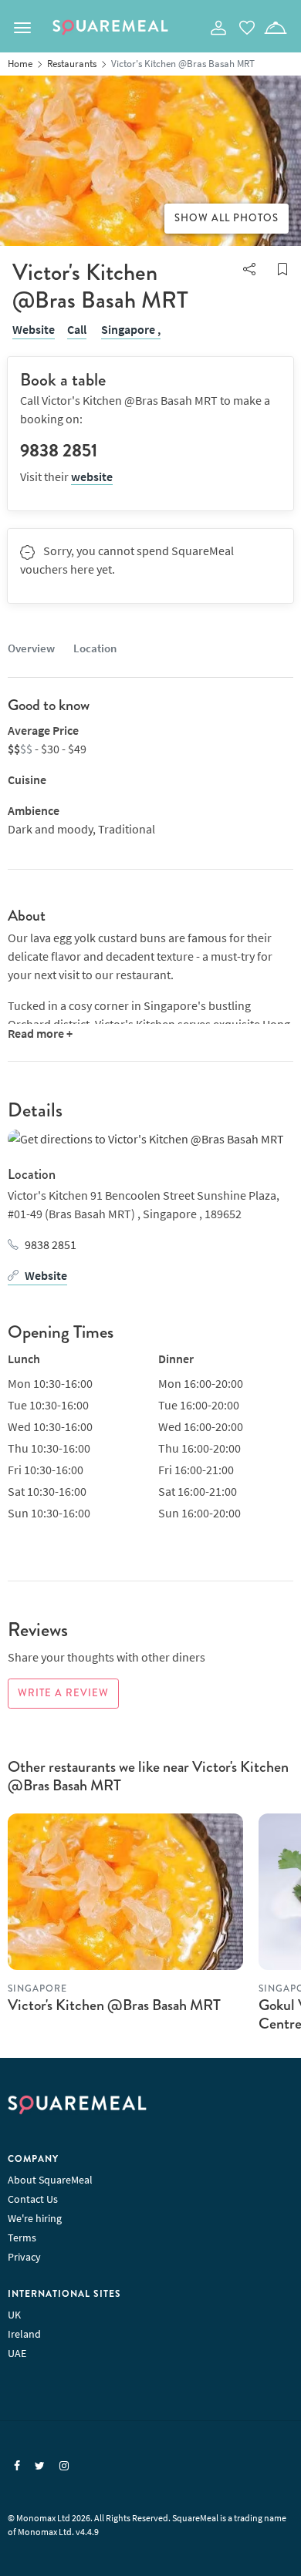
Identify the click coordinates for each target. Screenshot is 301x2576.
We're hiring (35, 2218)
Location (95, 648)
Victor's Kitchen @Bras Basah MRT (114, 2005)
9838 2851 (51, 1244)
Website (34, 329)
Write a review (63, 1693)
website (92, 476)
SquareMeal (110, 28)
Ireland (24, 2334)
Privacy (24, 2257)
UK (14, 2315)
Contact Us (33, 2199)
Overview (31, 648)
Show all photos (227, 218)
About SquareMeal (50, 2180)
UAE (17, 2353)
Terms (22, 2238)
